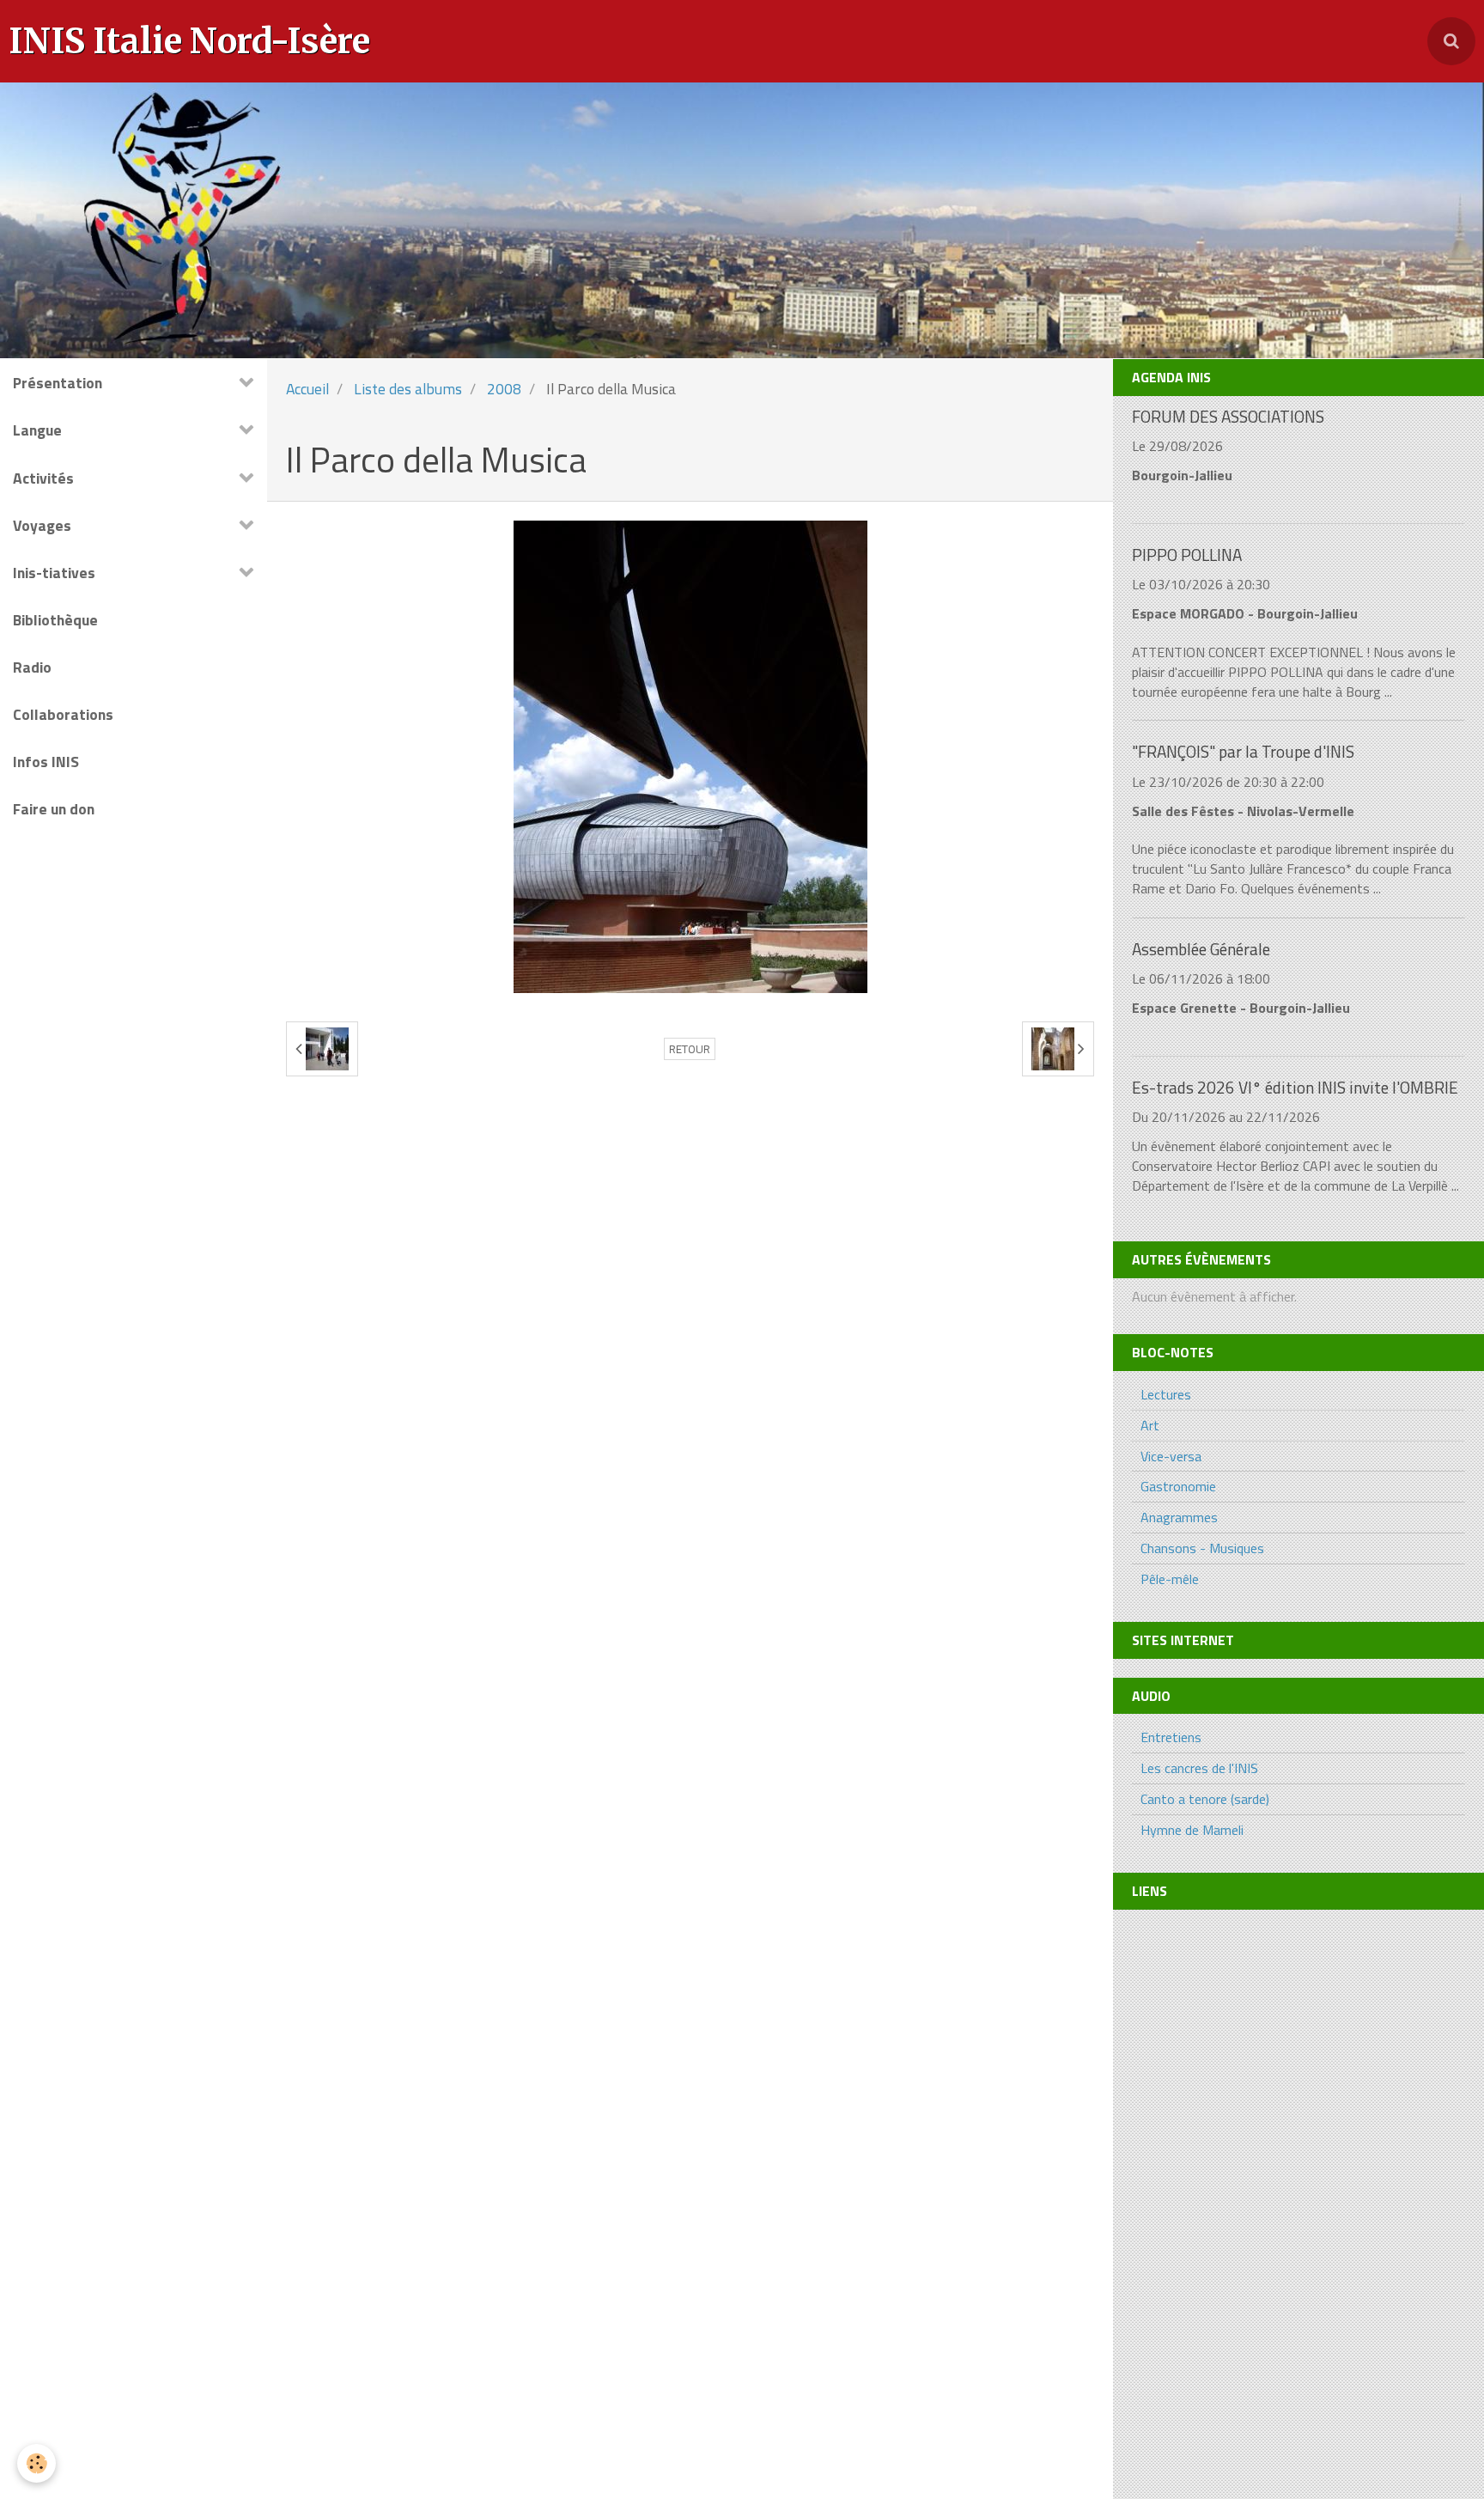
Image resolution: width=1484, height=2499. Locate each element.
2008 (504, 389)
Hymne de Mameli (1192, 1830)
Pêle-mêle (1170, 1579)
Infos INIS (46, 762)
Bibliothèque (55, 620)
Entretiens (1171, 1737)
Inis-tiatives (54, 573)
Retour (690, 1049)
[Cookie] (36, 2463)
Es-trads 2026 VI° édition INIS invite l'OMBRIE (1295, 1087)
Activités (43, 478)
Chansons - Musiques (1202, 1548)
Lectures (1166, 1394)
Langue (37, 430)
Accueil (307, 389)
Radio (32, 667)
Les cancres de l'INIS (1199, 1768)
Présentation (58, 383)
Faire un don (54, 809)
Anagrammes (1179, 1517)
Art (1150, 1425)
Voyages (42, 525)
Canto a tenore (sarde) (1205, 1799)
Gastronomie (1178, 1486)
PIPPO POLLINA (1187, 555)
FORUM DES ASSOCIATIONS (1228, 416)
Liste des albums (408, 389)
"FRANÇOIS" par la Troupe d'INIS (1243, 752)
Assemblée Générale (1201, 949)
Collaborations (63, 714)
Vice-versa (1171, 1456)
